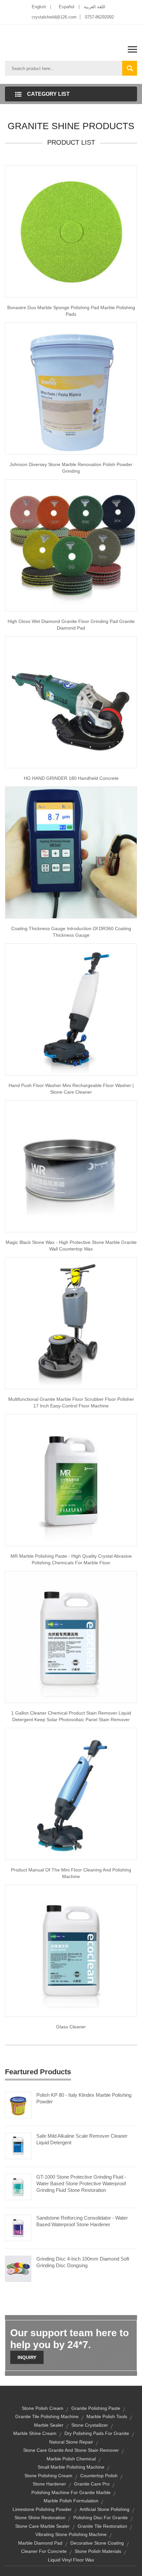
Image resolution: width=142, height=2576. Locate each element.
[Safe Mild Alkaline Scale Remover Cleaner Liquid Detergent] (18, 2145)
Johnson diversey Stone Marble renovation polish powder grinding (71, 468)
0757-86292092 (99, 17)
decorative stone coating (97, 2543)
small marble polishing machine (71, 2467)
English (39, 7)
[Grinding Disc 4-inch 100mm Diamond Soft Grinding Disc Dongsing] (18, 2268)
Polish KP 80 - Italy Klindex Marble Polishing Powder (84, 2098)
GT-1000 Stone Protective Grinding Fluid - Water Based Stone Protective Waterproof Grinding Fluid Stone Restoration (81, 2183)
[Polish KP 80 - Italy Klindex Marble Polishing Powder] (18, 2104)
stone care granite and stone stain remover (71, 2450)
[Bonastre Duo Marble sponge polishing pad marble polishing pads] (71, 231)
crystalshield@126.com (54, 17)
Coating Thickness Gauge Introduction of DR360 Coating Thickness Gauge (71, 932)
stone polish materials (98, 2551)
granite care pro (92, 2484)
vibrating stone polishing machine (71, 2534)
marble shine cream (35, 2433)
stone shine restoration (40, 2518)
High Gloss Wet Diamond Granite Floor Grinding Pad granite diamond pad (71, 625)
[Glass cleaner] (71, 1950)
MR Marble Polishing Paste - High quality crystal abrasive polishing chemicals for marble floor (71, 1559)
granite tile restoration (102, 2526)
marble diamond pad (40, 2543)
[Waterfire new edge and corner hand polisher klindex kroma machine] (71, 702)
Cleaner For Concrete (44, 2551)
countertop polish (99, 2476)
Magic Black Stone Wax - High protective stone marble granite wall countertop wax (71, 1246)
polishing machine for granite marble (71, 2492)
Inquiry (27, 2357)
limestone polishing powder (42, 2509)
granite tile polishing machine (47, 2416)
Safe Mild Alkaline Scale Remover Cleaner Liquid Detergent (82, 2139)
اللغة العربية (95, 7)
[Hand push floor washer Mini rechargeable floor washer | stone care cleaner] (71, 1009)
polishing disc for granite (101, 2518)
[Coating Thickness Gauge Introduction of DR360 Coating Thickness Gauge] (71, 852)
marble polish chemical (71, 2459)
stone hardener (49, 2484)
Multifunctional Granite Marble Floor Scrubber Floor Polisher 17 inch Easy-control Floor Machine (71, 1402)
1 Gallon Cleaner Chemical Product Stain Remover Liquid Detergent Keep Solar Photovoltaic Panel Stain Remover (71, 1716)
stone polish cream (43, 2408)
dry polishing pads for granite (97, 2433)
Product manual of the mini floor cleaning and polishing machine (71, 1873)
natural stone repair (71, 2442)
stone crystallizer (90, 2425)
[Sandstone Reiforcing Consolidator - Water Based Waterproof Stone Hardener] (18, 2227)
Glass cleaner (71, 2027)
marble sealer (49, 2425)
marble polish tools (107, 2416)
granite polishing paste (96, 2408)
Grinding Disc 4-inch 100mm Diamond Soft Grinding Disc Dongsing (83, 2262)
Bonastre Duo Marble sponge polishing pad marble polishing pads (71, 311)
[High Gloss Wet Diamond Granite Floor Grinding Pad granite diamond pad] (71, 545)
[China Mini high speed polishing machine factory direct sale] (71, 1323)
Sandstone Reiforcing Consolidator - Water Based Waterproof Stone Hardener (82, 2221)
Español (67, 7)
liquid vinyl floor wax (71, 2560)
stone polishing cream (48, 2476)
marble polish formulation (71, 2501)
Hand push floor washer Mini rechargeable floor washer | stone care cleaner (71, 1089)
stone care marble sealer (42, 2526)
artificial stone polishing (105, 2509)
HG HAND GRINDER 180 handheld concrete (71, 778)
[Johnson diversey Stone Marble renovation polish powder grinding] (71, 388)
